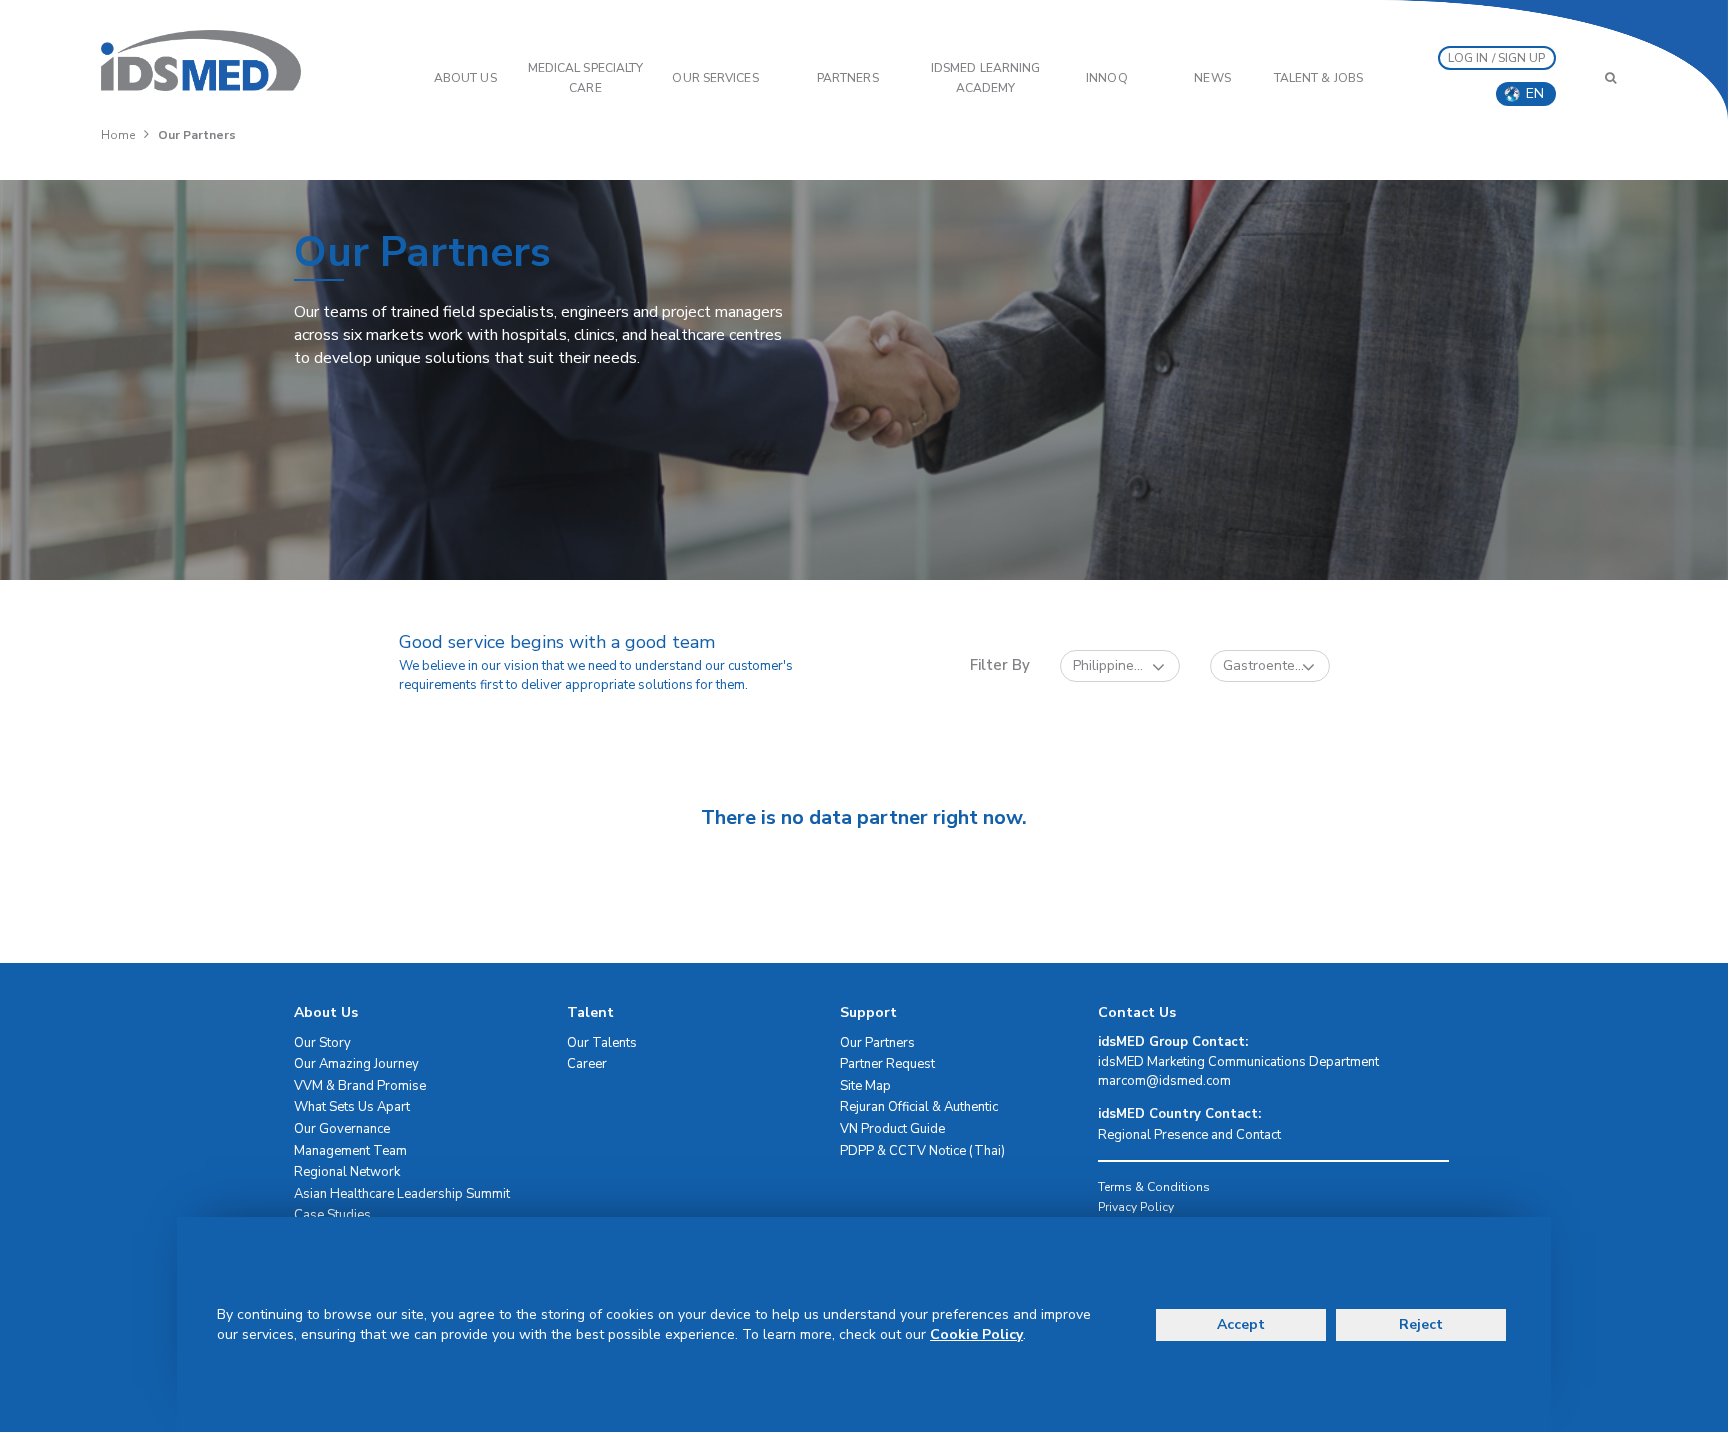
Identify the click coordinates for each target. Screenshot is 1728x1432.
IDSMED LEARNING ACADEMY (986, 78)
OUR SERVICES (715, 78)
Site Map (865, 1086)
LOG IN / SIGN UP (1497, 58)
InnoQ (1107, 78)
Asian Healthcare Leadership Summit (402, 1194)
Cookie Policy (976, 1334)
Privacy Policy (1136, 1207)
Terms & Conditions (1154, 1187)
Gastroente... (1263, 665)
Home (118, 135)
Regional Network (347, 1172)
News (1212, 78)
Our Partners (877, 1043)
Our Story (322, 1043)
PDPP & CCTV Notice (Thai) (922, 1151)
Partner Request (887, 1064)
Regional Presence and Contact (1189, 1135)
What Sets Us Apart (352, 1107)
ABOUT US (465, 78)
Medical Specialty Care (586, 78)
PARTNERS (848, 78)
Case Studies (332, 1215)
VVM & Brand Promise (360, 1086)
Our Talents (602, 1043)
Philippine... (1108, 665)
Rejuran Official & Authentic (919, 1107)
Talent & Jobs (1318, 78)
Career (587, 1064)
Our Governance (342, 1129)
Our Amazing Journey (356, 1064)
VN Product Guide (892, 1129)
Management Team (350, 1151)
